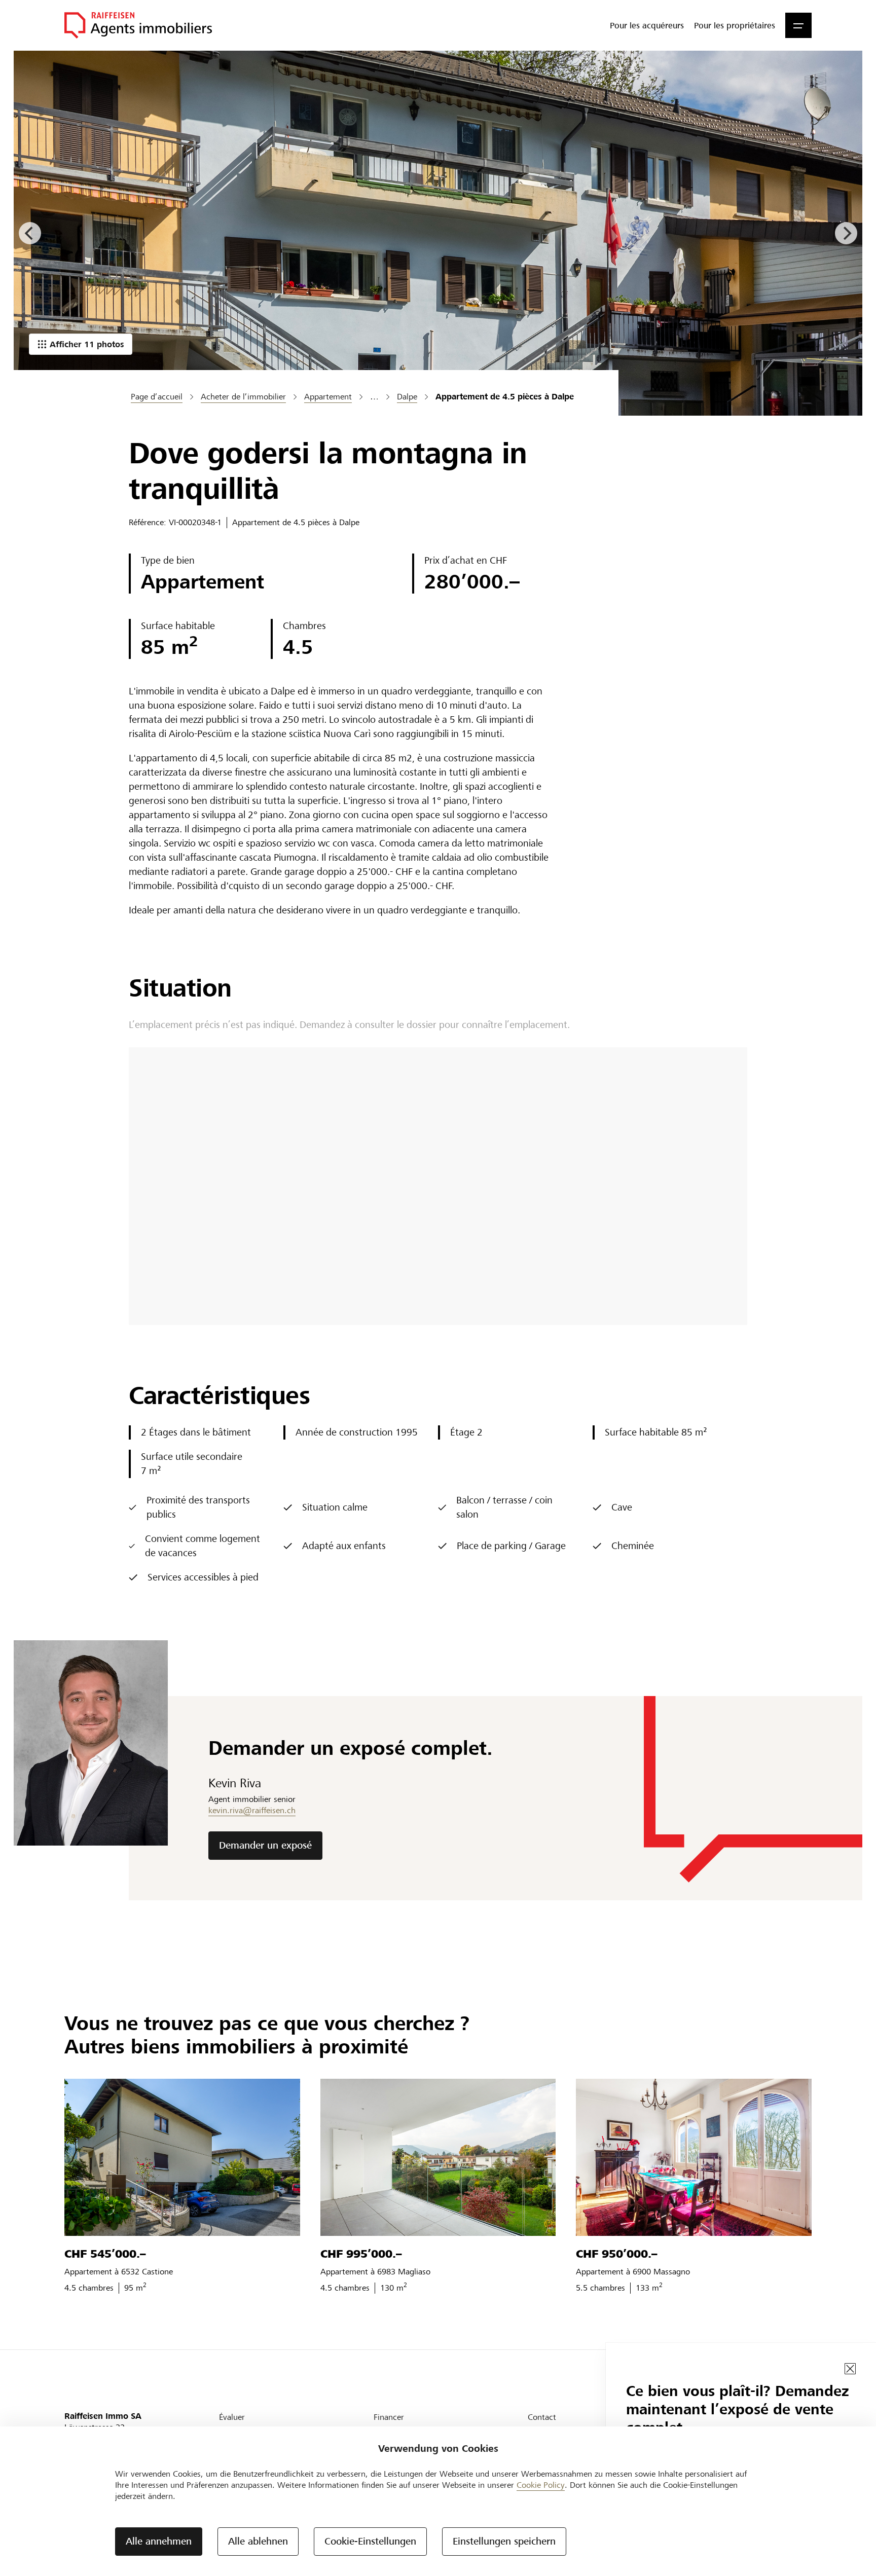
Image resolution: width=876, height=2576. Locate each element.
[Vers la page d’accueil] (138, 25)
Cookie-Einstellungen (370, 2541)
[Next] (846, 233)
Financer (389, 2417)
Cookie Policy (541, 2485)
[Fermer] (850, 2369)
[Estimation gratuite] (438, 233)
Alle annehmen (159, 2541)
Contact (542, 2417)
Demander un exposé (265, 1845)
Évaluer (232, 2417)
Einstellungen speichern (504, 2541)
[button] (798, 25)
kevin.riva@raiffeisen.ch (252, 1810)
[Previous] (30, 233)
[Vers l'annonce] (182, 2157)
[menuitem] (647, 25)
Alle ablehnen (258, 2541)
